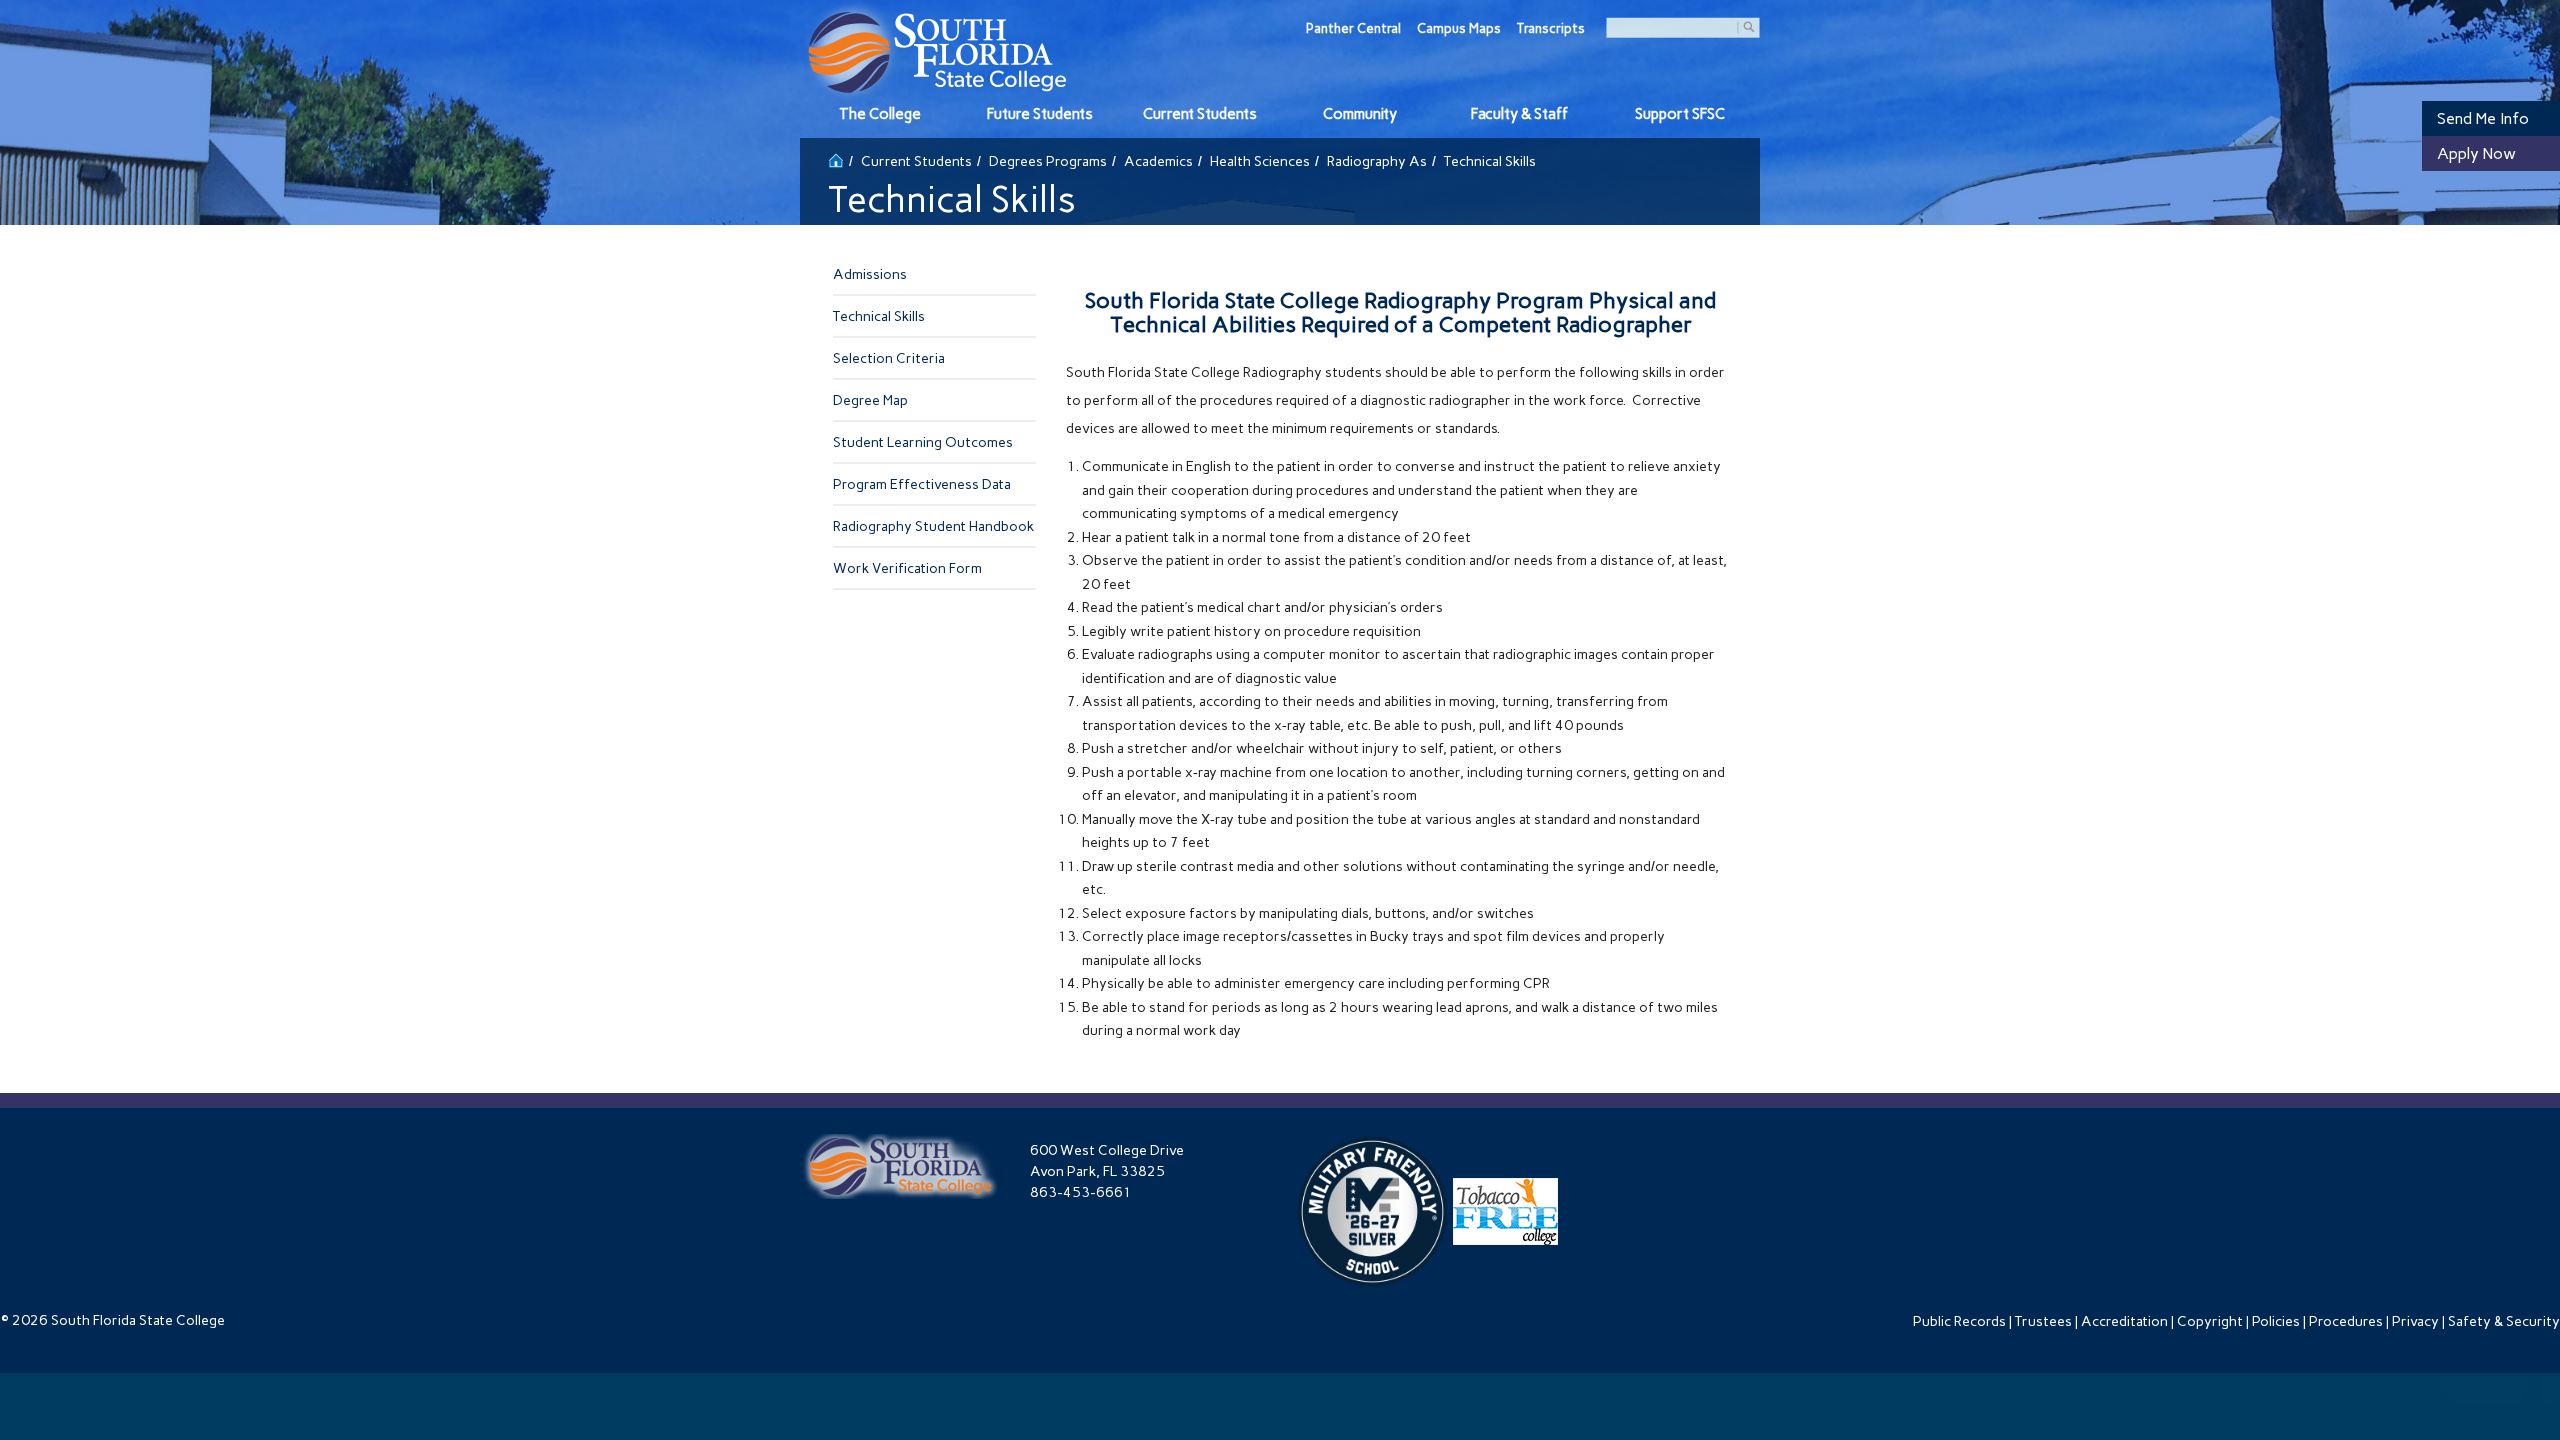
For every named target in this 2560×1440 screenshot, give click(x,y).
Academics (1158, 161)
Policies (2276, 1321)
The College (880, 114)
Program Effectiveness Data (922, 484)
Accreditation (2124, 1321)
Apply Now (2476, 153)
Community (1360, 114)
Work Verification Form (907, 568)
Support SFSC (1680, 114)
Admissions (870, 274)
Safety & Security (2504, 1321)
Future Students (1040, 114)
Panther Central (1353, 28)
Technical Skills (879, 316)
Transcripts (1551, 28)
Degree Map (870, 400)
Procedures (2346, 1321)
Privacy (2415, 1321)
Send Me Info (2483, 118)
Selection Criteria (889, 358)
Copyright (2210, 1321)
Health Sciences (1260, 161)
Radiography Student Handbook (933, 526)
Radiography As (1377, 161)
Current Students (1200, 114)
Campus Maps (1459, 28)
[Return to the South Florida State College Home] (836, 158)
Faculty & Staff (1519, 114)
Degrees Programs (1048, 161)
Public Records (1959, 1321)
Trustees (2043, 1321)
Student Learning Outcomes (923, 442)
